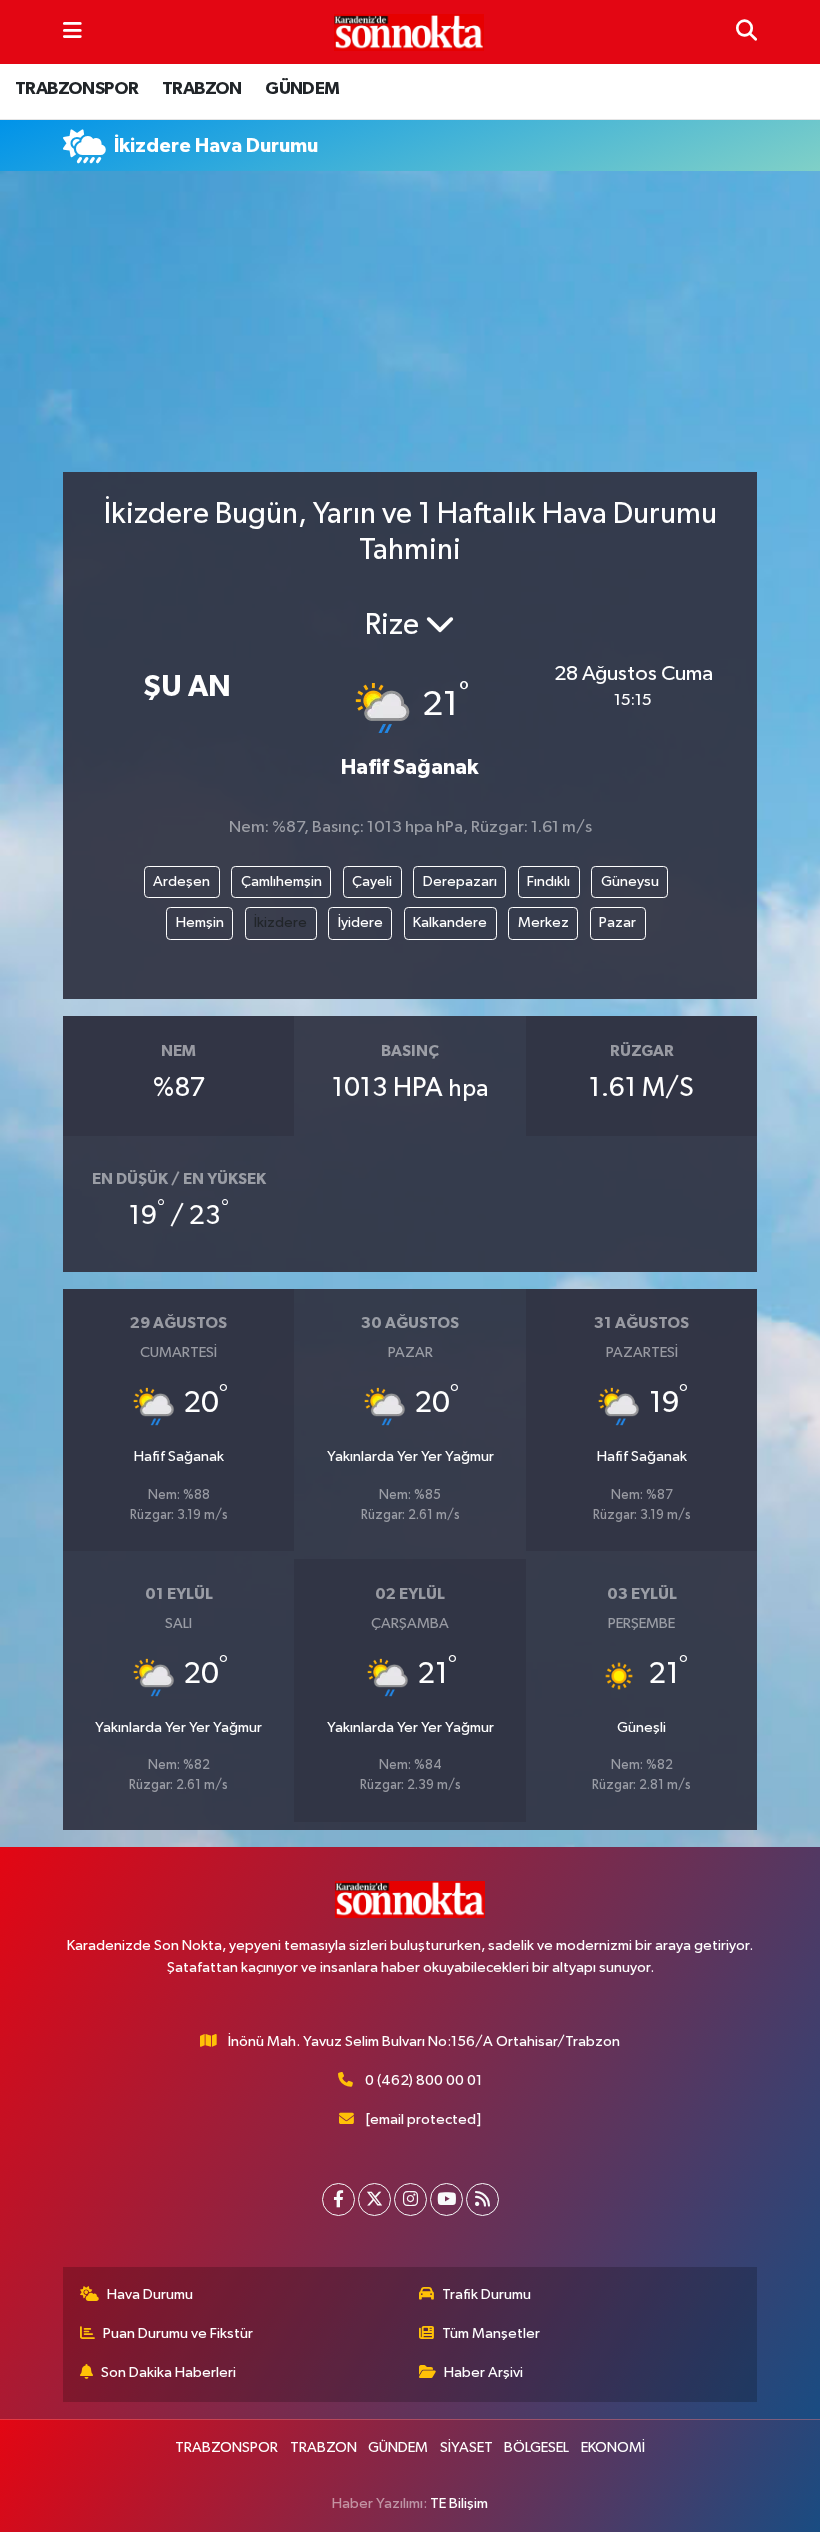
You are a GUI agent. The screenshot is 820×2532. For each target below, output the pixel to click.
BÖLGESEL (536, 2447)
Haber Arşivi (483, 2372)
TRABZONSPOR (76, 89)
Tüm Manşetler (491, 2333)
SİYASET (466, 2447)
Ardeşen (181, 881)
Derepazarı (460, 881)
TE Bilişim (459, 2503)
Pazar (617, 922)
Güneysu (630, 881)
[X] (374, 2199)
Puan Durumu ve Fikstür (178, 2333)
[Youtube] (446, 2199)
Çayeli (372, 881)
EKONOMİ (613, 2447)
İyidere (360, 922)
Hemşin (200, 922)
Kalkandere (450, 922)
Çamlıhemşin (281, 881)
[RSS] (482, 2199)
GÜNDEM (302, 89)
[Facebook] (338, 2199)
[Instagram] (410, 2199)
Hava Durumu (150, 2294)
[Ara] (746, 31)
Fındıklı (548, 881)
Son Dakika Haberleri (168, 2372)
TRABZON (202, 89)
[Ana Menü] (72, 31)
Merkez (543, 922)
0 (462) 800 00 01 (423, 2080)
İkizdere (280, 922)
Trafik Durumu (486, 2294)
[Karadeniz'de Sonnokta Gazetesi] (409, 32)
